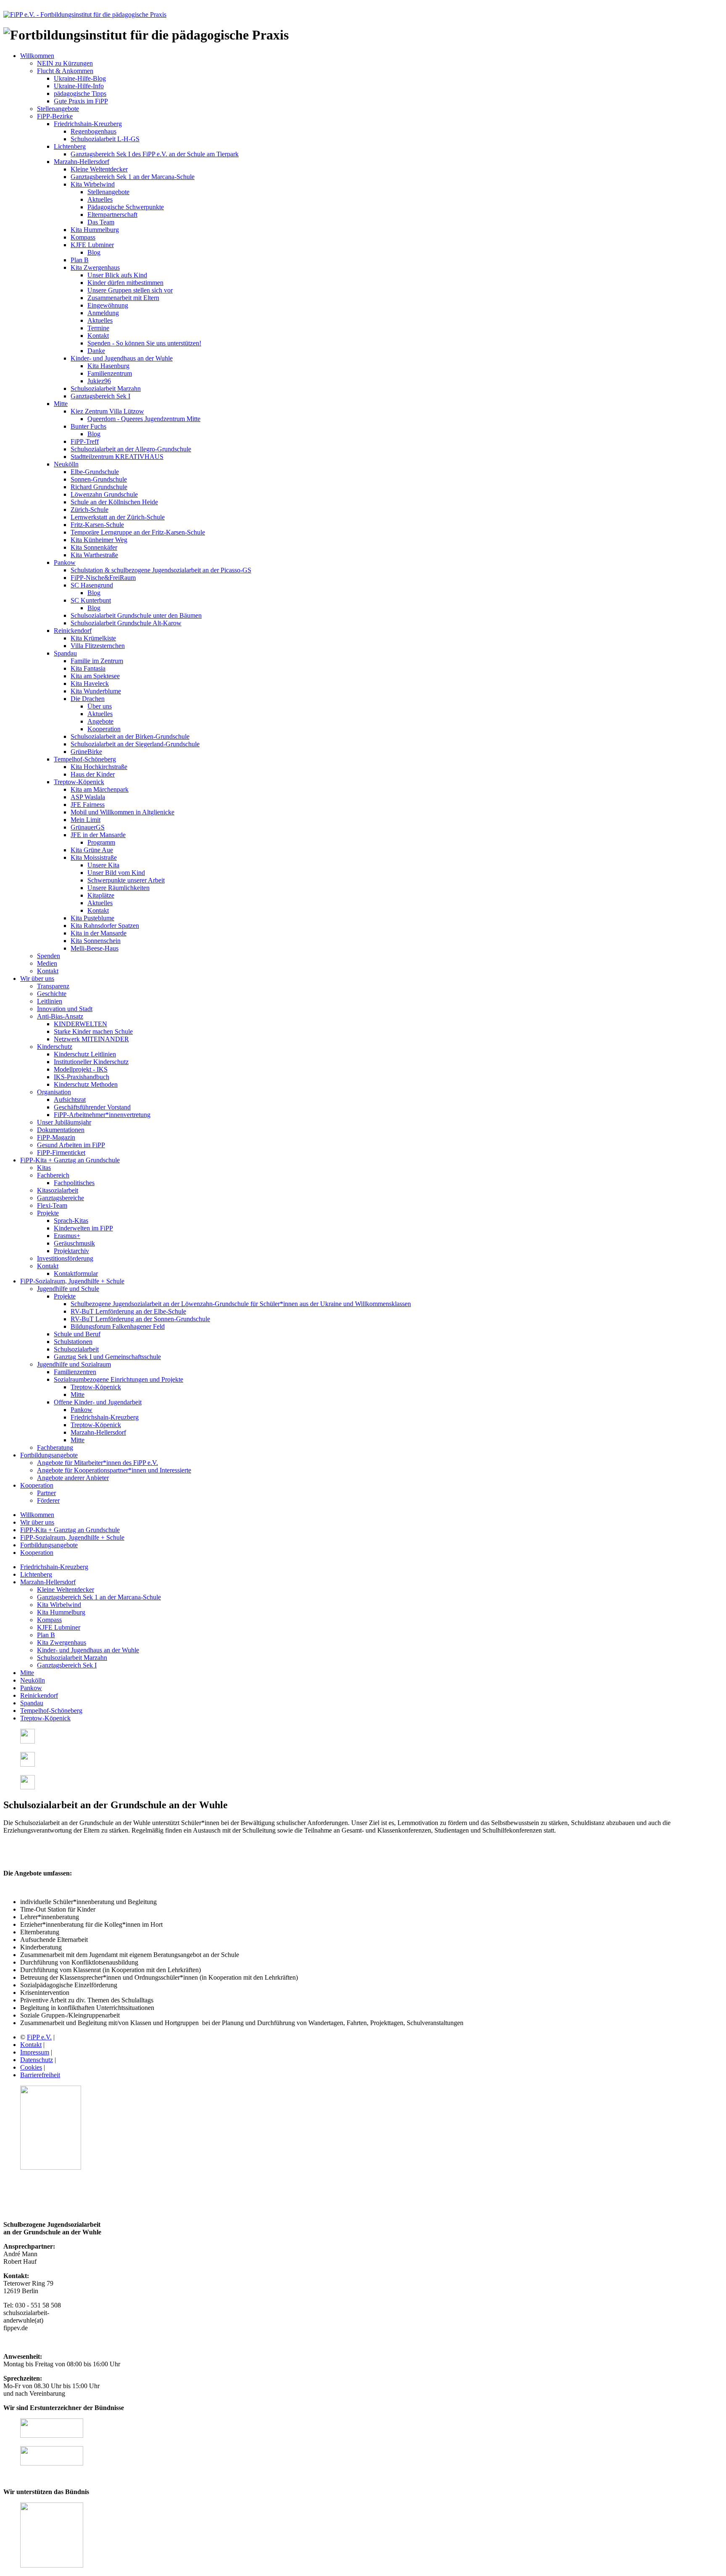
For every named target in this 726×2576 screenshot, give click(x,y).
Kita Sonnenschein (96, 941)
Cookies (31, 2067)
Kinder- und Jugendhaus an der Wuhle (122, 358)
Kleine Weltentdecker (99, 169)
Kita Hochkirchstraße (99, 767)
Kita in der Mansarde (99, 933)
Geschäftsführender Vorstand (92, 1107)
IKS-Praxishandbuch (82, 1077)
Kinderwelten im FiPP (83, 1228)
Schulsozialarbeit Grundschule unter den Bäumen (136, 615)
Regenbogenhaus (93, 131)
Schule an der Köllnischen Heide (114, 502)
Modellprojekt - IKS (81, 1069)
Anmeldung (103, 313)
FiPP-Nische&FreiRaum (103, 578)
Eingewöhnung (108, 305)
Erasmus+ (67, 1236)
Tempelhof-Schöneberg (85, 759)
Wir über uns (37, 979)
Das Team (101, 222)
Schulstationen (73, 1342)
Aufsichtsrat (70, 1100)
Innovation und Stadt (65, 1009)
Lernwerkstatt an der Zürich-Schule (118, 517)
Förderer (48, 1500)
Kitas (44, 1168)
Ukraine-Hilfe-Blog (80, 78)
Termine (98, 328)
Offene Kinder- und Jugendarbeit (98, 1402)
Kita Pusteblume (92, 918)
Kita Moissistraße (94, 857)
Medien (47, 963)
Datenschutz (37, 2060)
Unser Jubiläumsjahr (64, 1122)
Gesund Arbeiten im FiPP (71, 1145)
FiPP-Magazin (56, 1137)
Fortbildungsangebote (49, 1455)
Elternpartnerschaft (112, 215)
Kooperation (104, 729)
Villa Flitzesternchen (98, 646)
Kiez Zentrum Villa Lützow (107, 411)
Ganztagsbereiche (60, 1198)
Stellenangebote (58, 109)
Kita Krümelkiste (93, 638)
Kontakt (98, 336)
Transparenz (53, 986)
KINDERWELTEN (80, 1024)
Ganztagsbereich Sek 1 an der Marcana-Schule (133, 177)
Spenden (49, 956)
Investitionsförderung (65, 1258)
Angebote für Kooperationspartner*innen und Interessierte (114, 1470)
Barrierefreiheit (40, 2075)
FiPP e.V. (39, 2037)
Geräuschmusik (74, 1243)
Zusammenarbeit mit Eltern (123, 298)
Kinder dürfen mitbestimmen (125, 283)
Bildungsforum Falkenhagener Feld (118, 1326)
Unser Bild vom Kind (116, 873)
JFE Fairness (88, 805)
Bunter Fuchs (88, 426)
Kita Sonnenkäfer (94, 547)
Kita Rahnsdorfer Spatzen (105, 926)
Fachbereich (53, 1175)
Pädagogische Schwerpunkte (126, 207)
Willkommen (37, 56)
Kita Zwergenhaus (95, 267)
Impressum (35, 2052)
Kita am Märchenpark (100, 789)
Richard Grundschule (99, 487)
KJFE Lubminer (92, 245)
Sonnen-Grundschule (99, 479)
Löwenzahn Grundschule (104, 494)
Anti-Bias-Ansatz (60, 1016)
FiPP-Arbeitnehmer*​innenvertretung (102, 1115)
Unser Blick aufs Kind (117, 275)
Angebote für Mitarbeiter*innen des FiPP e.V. (97, 1463)
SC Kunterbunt (91, 600)
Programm (101, 842)
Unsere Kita (103, 865)
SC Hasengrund (92, 585)
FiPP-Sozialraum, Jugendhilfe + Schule (72, 1281)
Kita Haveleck (90, 684)
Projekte (48, 1213)
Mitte (61, 404)
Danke (96, 351)
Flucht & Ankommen (65, 71)
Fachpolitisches (74, 1183)
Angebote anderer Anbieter (73, 1478)
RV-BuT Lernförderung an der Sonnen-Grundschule (140, 1319)
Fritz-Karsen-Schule (97, 525)
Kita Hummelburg (95, 230)
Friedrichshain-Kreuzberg (88, 124)
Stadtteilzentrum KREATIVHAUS (117, 457)
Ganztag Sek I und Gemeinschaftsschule (107, 1357)
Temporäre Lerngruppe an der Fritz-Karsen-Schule (138, 532)
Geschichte (52, 994)
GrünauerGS (88, 827)
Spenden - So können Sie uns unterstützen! (144, 343)
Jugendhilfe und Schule (68, 1289)
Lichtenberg (70, 146)
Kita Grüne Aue (92, 850)
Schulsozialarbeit (76, 1349)
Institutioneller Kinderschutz (91, 1062)
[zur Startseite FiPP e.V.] (85, 14)
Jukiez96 (99, 381)
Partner (46, 1493)
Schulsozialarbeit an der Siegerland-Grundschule (135, 744)
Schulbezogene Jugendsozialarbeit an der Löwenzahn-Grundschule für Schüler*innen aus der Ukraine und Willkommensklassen (241, 1304)
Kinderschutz (55, 1047)
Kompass (83, 237)
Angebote (100, 721)
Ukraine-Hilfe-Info (79, 86)
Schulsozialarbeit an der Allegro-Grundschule (131, 449)
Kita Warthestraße (94, 555)
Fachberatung (55, 1447)
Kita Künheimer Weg (99, 540)
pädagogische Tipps (80, 94)
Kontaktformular (76, 1274)
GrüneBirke (86, 752)
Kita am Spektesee (95, 676)
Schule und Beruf (77, 1334)
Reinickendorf (73, 631)
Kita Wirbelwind (93, 184)
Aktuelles (100, 199)
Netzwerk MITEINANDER (91, 1039)
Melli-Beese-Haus (95, 948)
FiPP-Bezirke (55, 116)
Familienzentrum (110, 373)
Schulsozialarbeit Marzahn (106, 389)
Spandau (65, 653)
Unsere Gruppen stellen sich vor (130, 290)
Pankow (65, 562)
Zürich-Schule (89, 510)
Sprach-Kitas (71, 1221)
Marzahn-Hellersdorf (82, 162)
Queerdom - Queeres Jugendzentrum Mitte (144, 419)
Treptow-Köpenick (79, 782)
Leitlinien (50, 1001)
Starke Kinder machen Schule (93, 1031)
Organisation (54, 1092)
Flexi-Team (52, 1205)
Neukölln (66, 464)
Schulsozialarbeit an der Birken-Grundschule (130, 736)
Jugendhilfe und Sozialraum (74, 1364)
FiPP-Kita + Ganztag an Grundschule (70, 1160)
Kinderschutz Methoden (86, 1084)
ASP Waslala (88, 797)
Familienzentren (75, 1372)
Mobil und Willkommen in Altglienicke (122, 812)
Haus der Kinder (93, 774)
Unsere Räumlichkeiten (118, 888)
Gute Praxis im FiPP (81, 101)
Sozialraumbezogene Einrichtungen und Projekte (118, 1379)
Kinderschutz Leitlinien (85, 1054)
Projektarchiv (71, 1251)
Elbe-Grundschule (95, 472)
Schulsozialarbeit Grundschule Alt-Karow (126, 623)
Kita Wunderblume (96, 691)
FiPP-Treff (85, 441)
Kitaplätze (101, 895)
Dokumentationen (61, 1130)
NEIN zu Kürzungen (65, 63)
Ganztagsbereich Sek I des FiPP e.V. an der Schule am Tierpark (155, 154)
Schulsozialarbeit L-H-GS (105, 139)
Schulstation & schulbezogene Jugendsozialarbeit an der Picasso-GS (161, 570)
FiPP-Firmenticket (61, 1152)
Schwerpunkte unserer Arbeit (126, 880)
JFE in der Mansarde (98, 835)
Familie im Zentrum (97, 661)
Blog (94, 252)
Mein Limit (85, 820)
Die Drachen (88, 699)
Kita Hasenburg (108, 366)
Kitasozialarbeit (58, 1190)
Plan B (80, 260)
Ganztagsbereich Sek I (100, 396)
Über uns (100, 706)
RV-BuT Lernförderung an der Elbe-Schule (128, 1311)
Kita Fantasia (88, 668)
